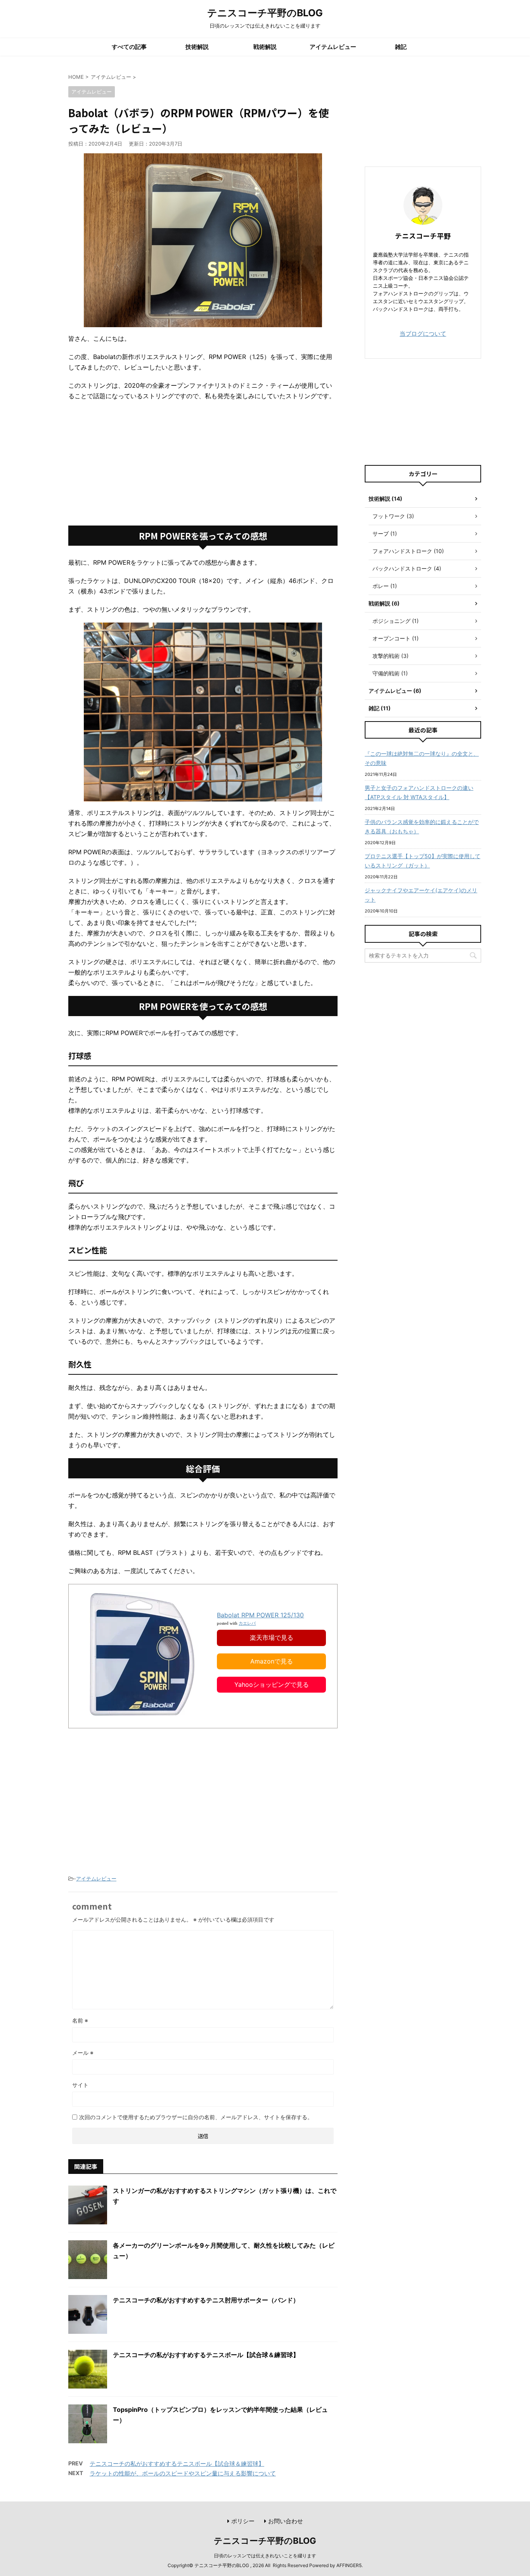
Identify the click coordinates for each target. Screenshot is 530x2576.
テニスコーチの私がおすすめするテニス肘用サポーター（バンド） (206, 2300)
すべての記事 (129, 47)
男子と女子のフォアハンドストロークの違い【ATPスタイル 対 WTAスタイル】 (419, 792)
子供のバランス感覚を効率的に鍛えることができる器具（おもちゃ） (422, 827)
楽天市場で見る (272, 1638)
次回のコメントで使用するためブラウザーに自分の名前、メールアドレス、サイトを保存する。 (196, 2117)
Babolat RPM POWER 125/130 (260, 1615)
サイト (80, 2085)
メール (83, 2053)
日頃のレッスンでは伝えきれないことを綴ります (265, 2556)
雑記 (401, 47)
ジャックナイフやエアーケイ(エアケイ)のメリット (421, 895)
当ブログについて (423, 334)
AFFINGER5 (349, 2565)
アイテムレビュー (333, 47)
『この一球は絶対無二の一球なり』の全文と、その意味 (422, 758)
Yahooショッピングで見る (272, 1684)
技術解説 (197, 47)
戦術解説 (265, 47)
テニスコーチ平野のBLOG (265, 13)
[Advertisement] (203, 463)
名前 (80, 2020)
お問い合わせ (286, 2521)
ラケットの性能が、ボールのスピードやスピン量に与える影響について (183, 2473)
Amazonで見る (272, 1661)
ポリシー (243, 2521)
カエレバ (247, 1623)
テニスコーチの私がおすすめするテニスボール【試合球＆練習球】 (206, 2355)
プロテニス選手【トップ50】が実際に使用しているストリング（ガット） (423, 861)
